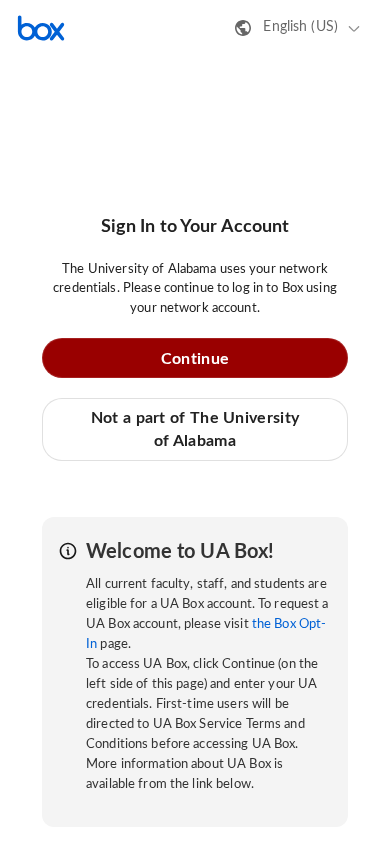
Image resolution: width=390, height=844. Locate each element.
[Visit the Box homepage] (41, 28)
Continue (195, 359)
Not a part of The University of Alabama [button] (195, 429)
